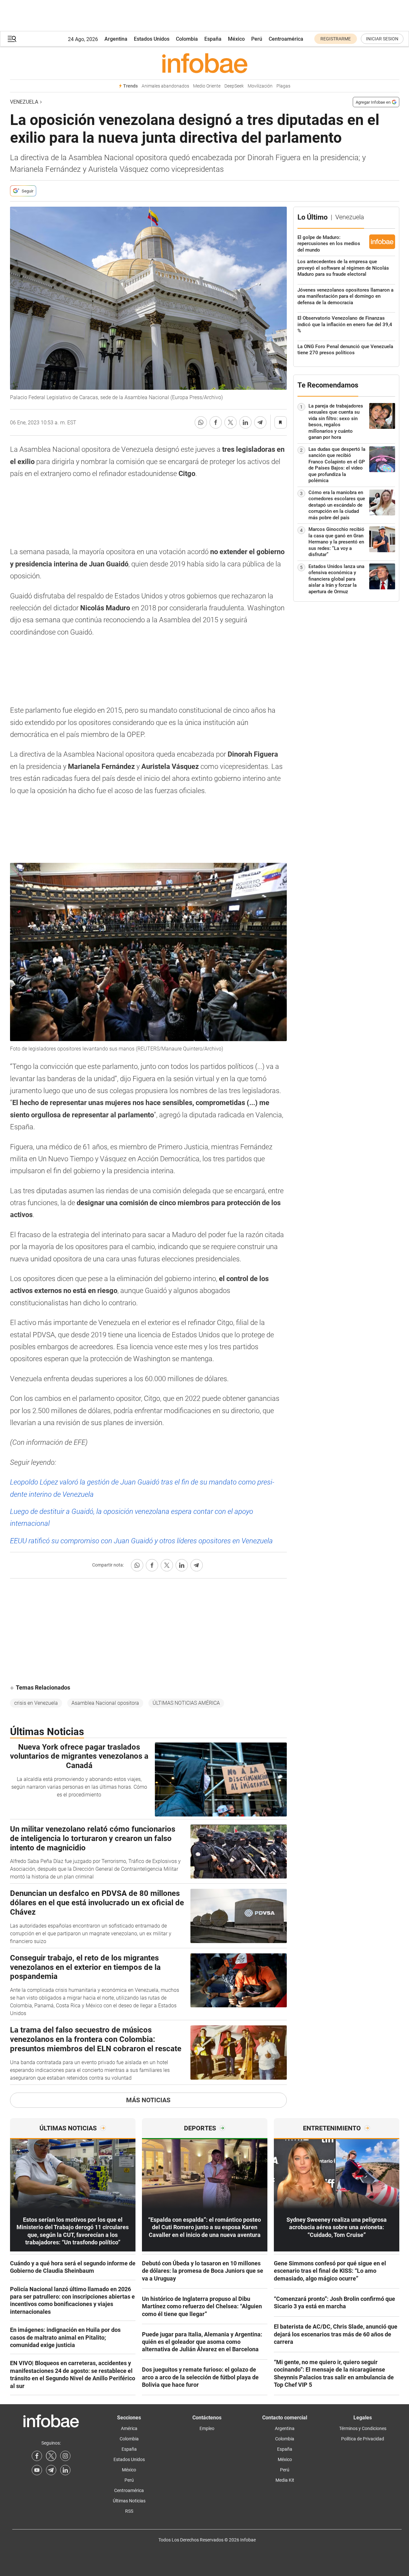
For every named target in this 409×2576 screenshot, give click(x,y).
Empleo (207, 2428)
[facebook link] (37, 2456)
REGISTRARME (336, 39)
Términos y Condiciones (363, 2428)
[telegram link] (51, 2470)
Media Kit (285, 2480)
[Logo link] (205, 63)
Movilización (260, 86)
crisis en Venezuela (36, 1703)
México (236, 39)
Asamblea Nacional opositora (105, 1703)
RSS (129, 2511)
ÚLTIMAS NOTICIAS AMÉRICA (186, 1703)
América (129, 2428)
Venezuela (24, 102)
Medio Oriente (207, 86)
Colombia (187, 39)
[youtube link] (37, 2470)
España (213, 39)
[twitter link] (51, 2456)
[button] (12, 39)
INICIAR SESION (382, 39)
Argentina (116, 39)
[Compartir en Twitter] (231, 422)
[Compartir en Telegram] (260, 422)
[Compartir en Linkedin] (245, 422)
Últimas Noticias (129, 2501)
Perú (257, 39)
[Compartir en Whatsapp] (201, 422)
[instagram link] (65, 2456)
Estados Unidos (152, 39)
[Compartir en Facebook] (216, 422)
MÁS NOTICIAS (148, 2100)
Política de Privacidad (363, 2439)
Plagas (283, 86)
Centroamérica (286, 39)
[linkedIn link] (65, 2470)
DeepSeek (234, 86)
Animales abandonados (165, 86)
